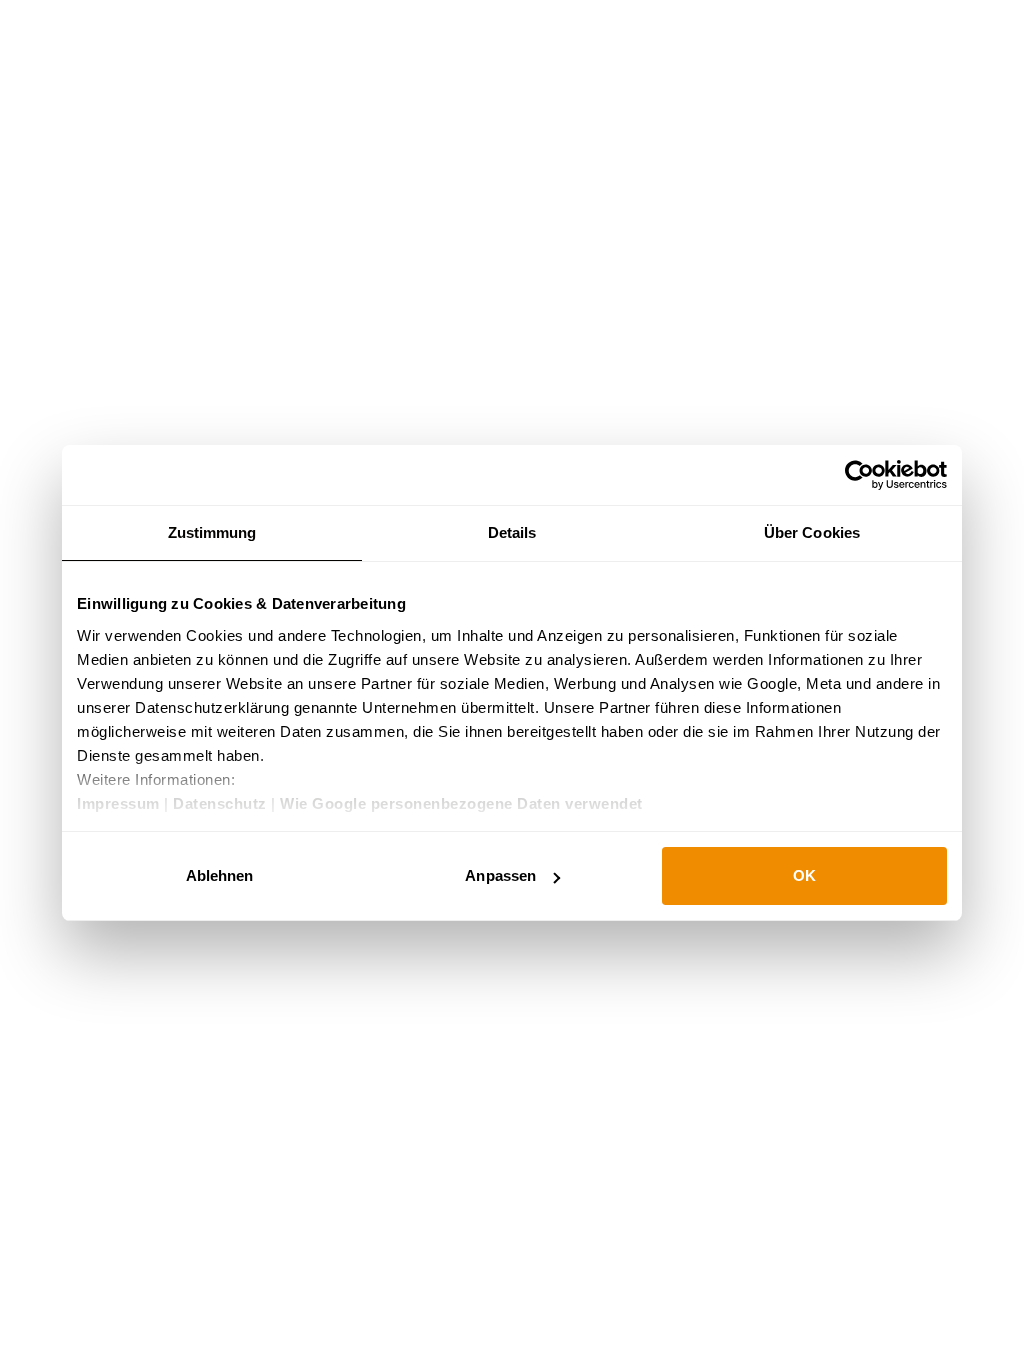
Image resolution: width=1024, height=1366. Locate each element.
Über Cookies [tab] (812, 532)
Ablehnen (220, 875)
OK (804, 875)
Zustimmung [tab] (212, 532)
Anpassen (500, 875)
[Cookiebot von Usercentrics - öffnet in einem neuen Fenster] (859, 475)
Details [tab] (512, 532)
